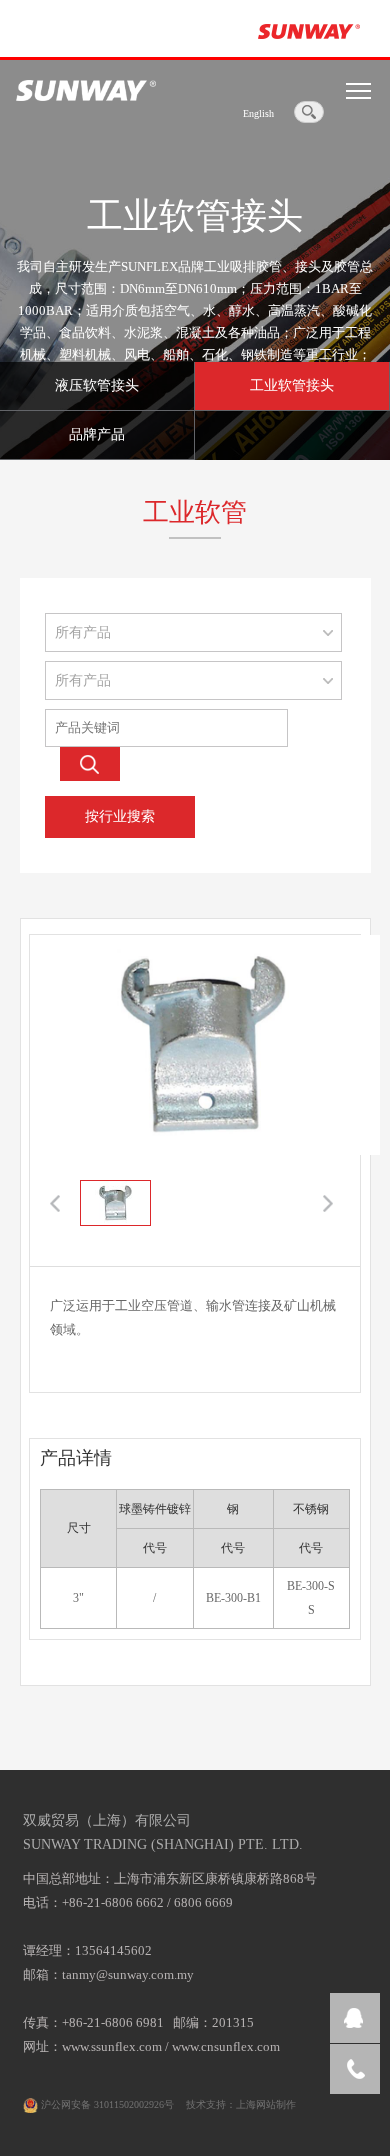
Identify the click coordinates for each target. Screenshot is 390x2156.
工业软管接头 (292, 385)
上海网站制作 (266, 2104)
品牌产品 (97, 434)
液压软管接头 (97, 385)
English (258, 113)
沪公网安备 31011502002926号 (106, 2104)
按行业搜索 (120, 816)
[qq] (355, 2018)
